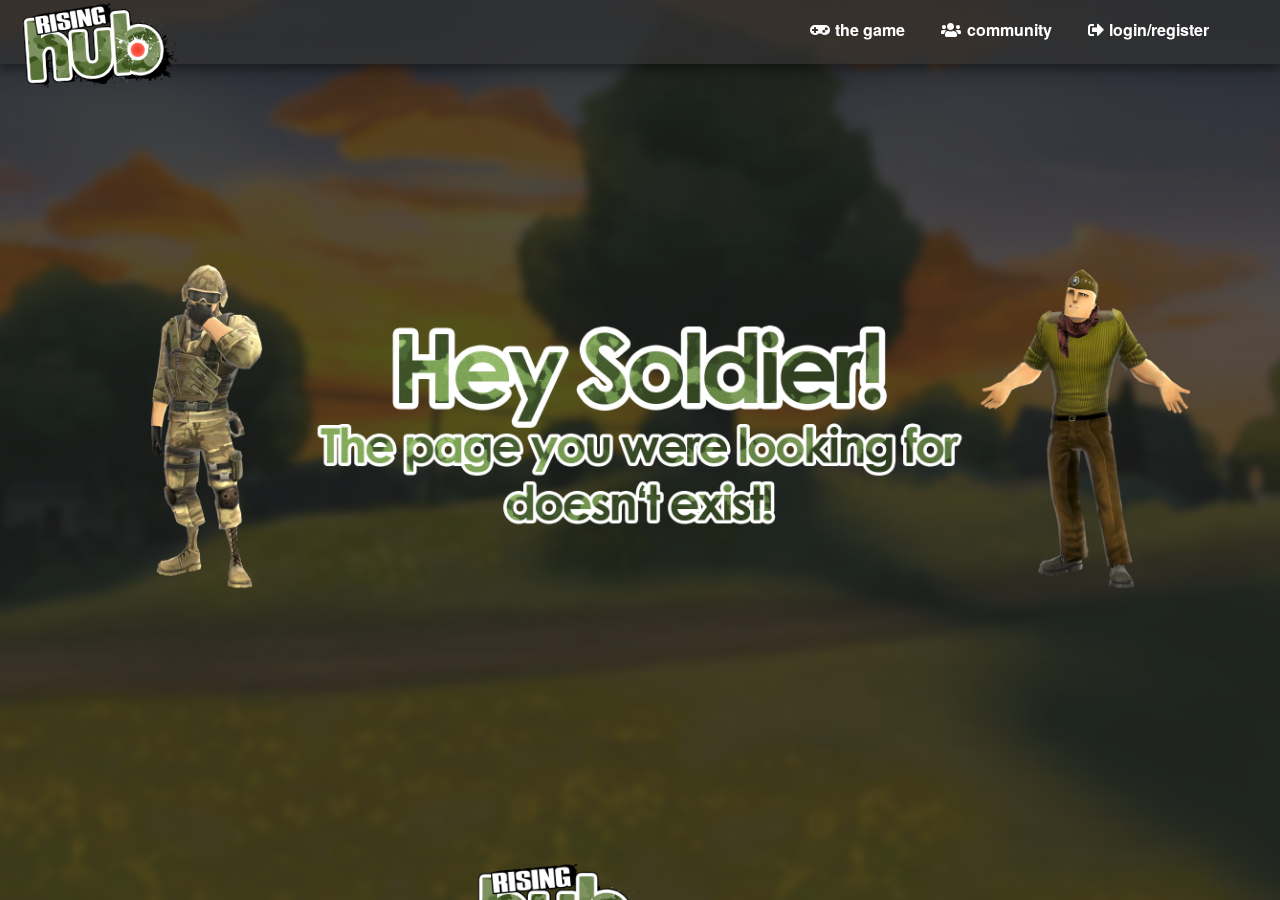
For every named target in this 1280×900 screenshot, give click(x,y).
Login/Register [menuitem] (1159, 29)
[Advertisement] (640, 643)
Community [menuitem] (1009, 29)
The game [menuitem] (870, 29)
